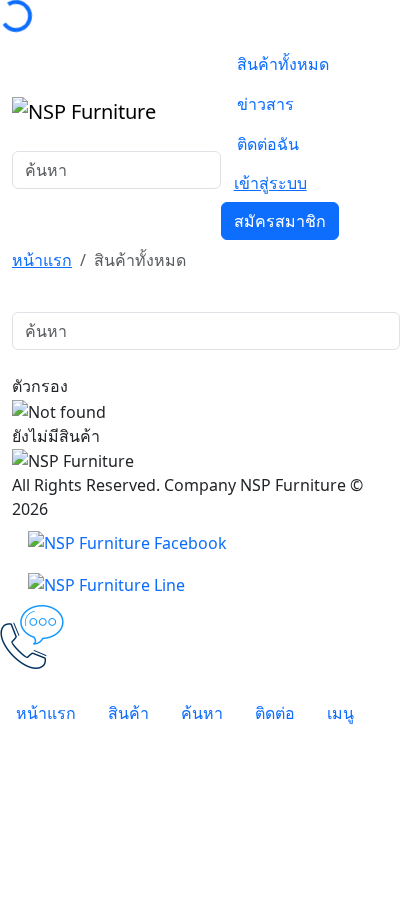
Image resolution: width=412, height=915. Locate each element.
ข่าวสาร (265, 104)
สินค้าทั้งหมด (283, 64)
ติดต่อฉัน (268, 144)
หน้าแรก (42, 260)
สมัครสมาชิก (280, 221)
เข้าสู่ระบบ (270, 183)
